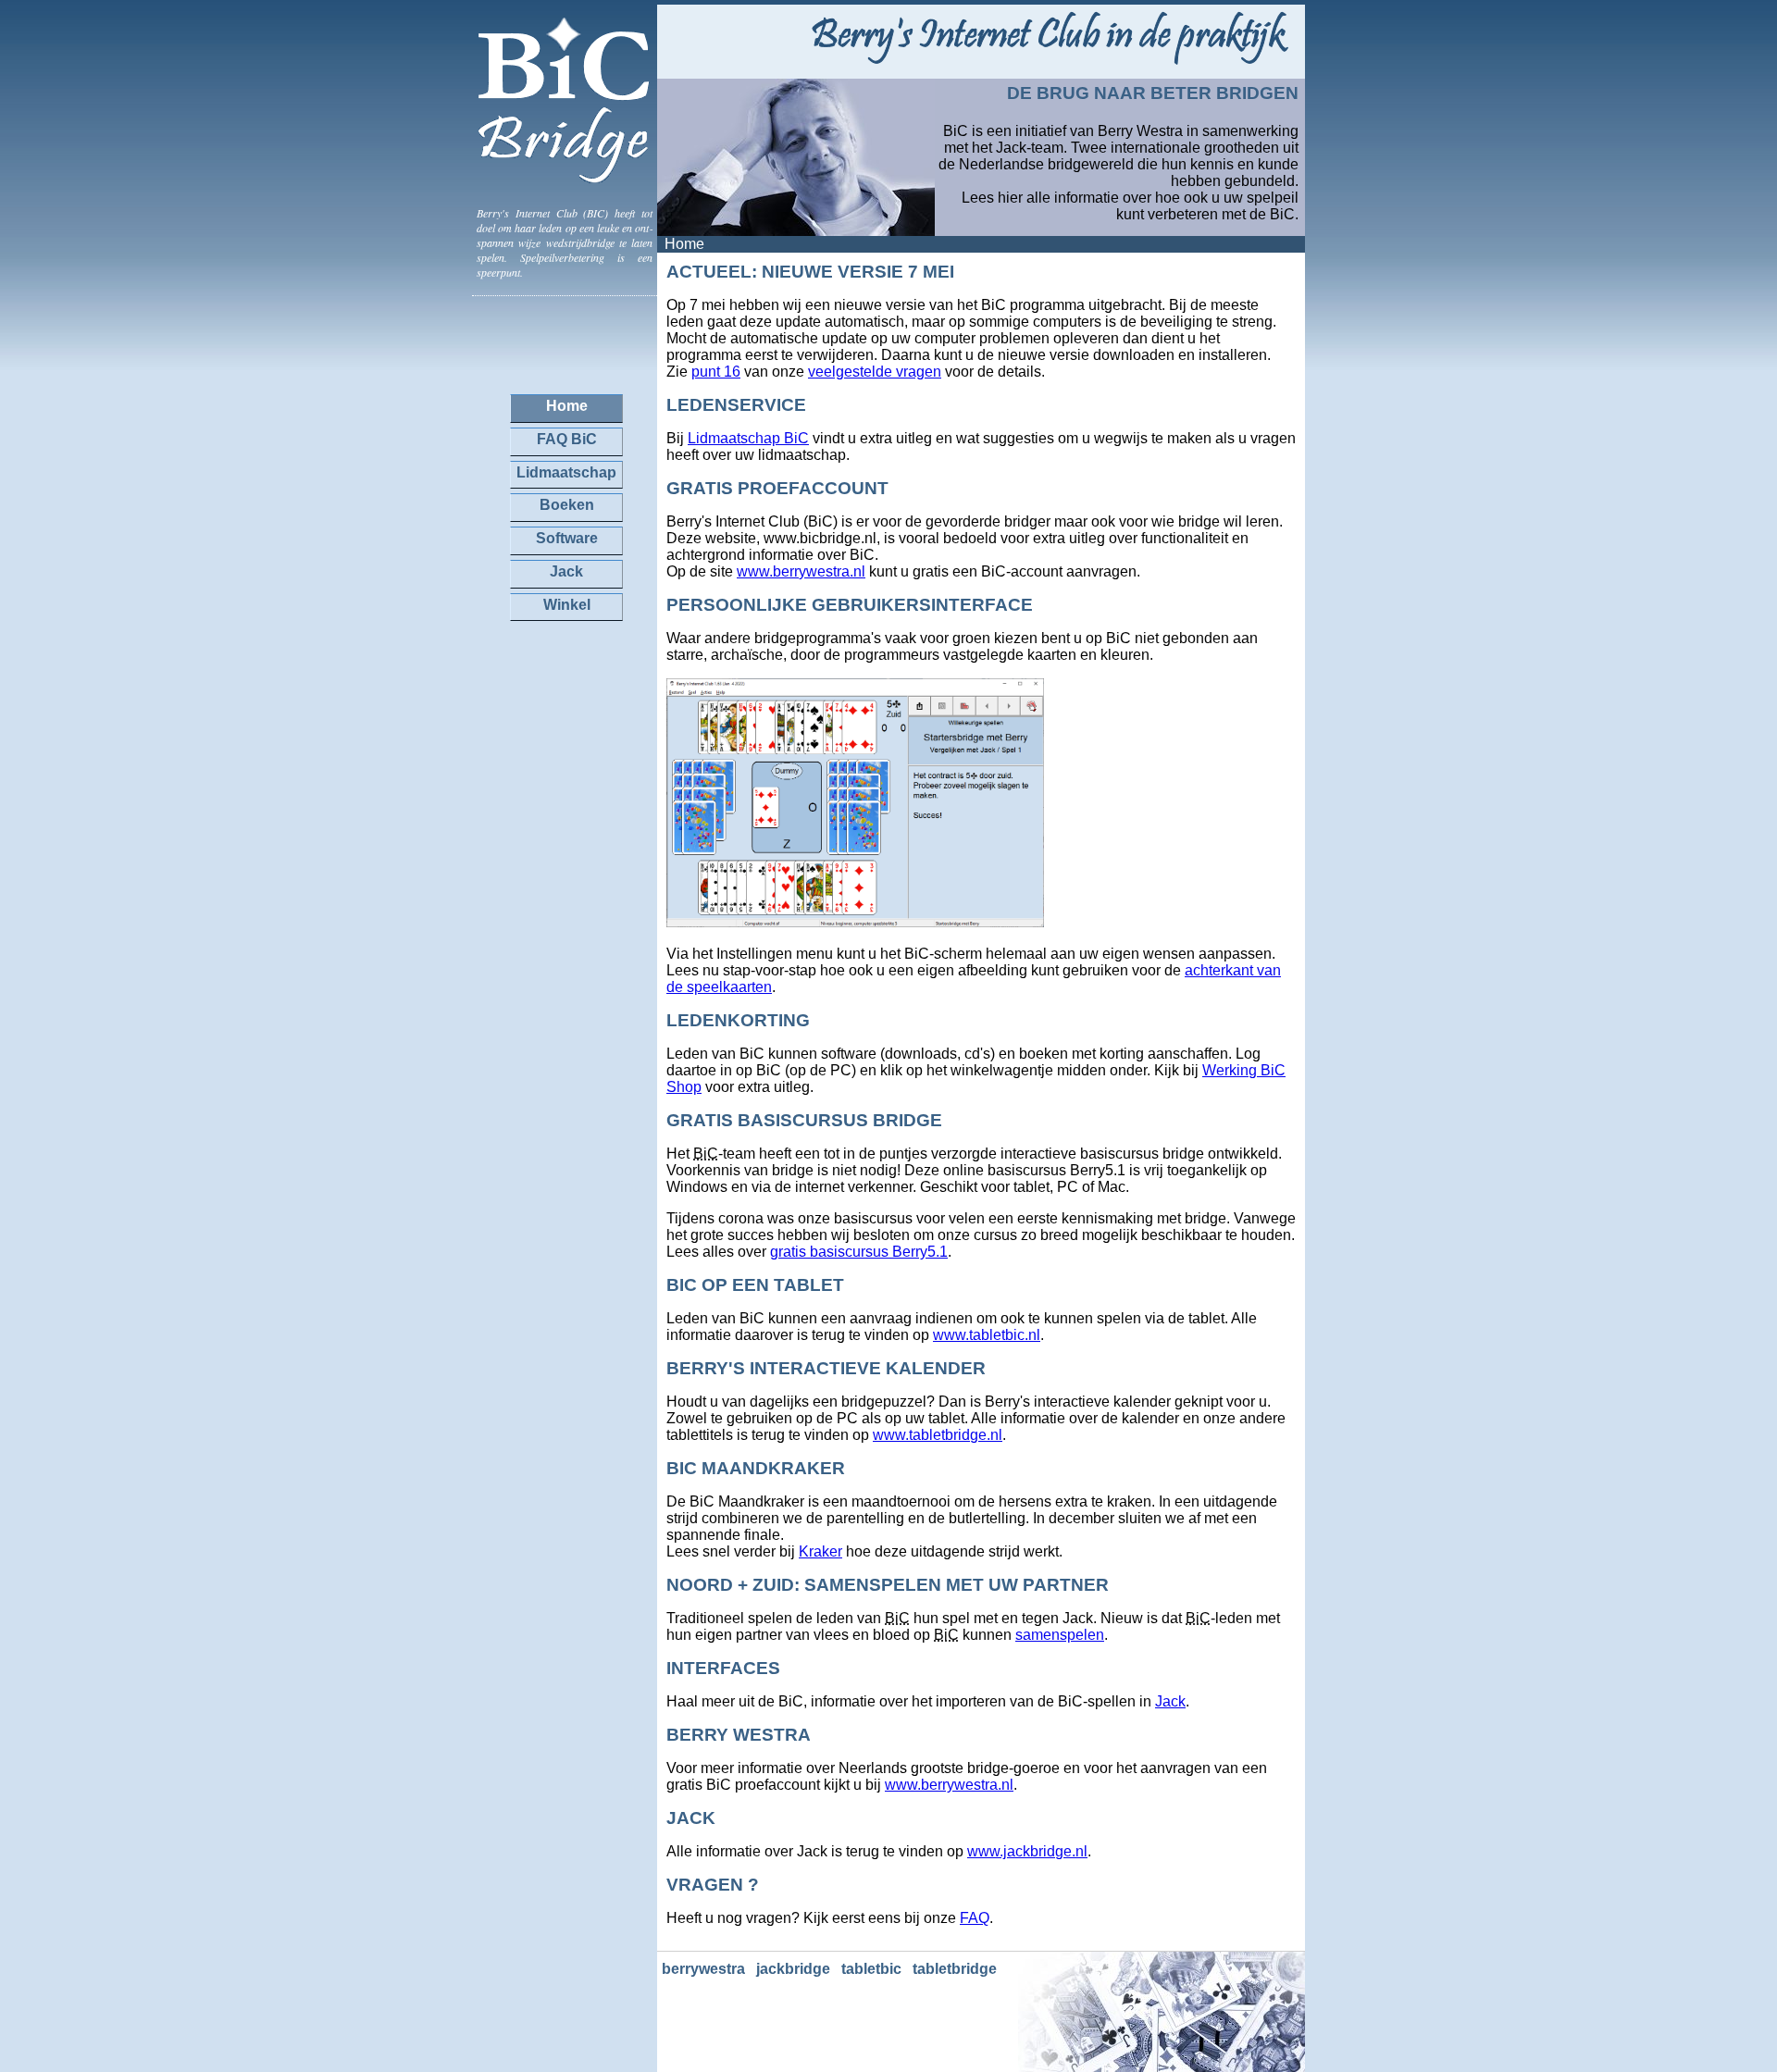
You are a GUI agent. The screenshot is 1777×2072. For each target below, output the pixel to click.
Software (567, 538)
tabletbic (871, 1969)
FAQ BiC (567, 439)
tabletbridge (955, 1969)
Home (567, 406)
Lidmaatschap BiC (748, 438)
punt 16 (716, 372)
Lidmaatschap (566, 472)
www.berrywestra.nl (801, 571)
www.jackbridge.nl (1027, 1851)
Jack (1170, 1701)
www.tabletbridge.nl (938, 1435)
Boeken (567, 505)
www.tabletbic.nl (987, 1335)
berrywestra (703, 1969)
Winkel (567, 605)
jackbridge (793, 1969)
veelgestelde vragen (875, 372)
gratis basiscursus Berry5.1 (859, 1252)
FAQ (975, 1918)
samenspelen (1060, 1635)
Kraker (820, 1551)
